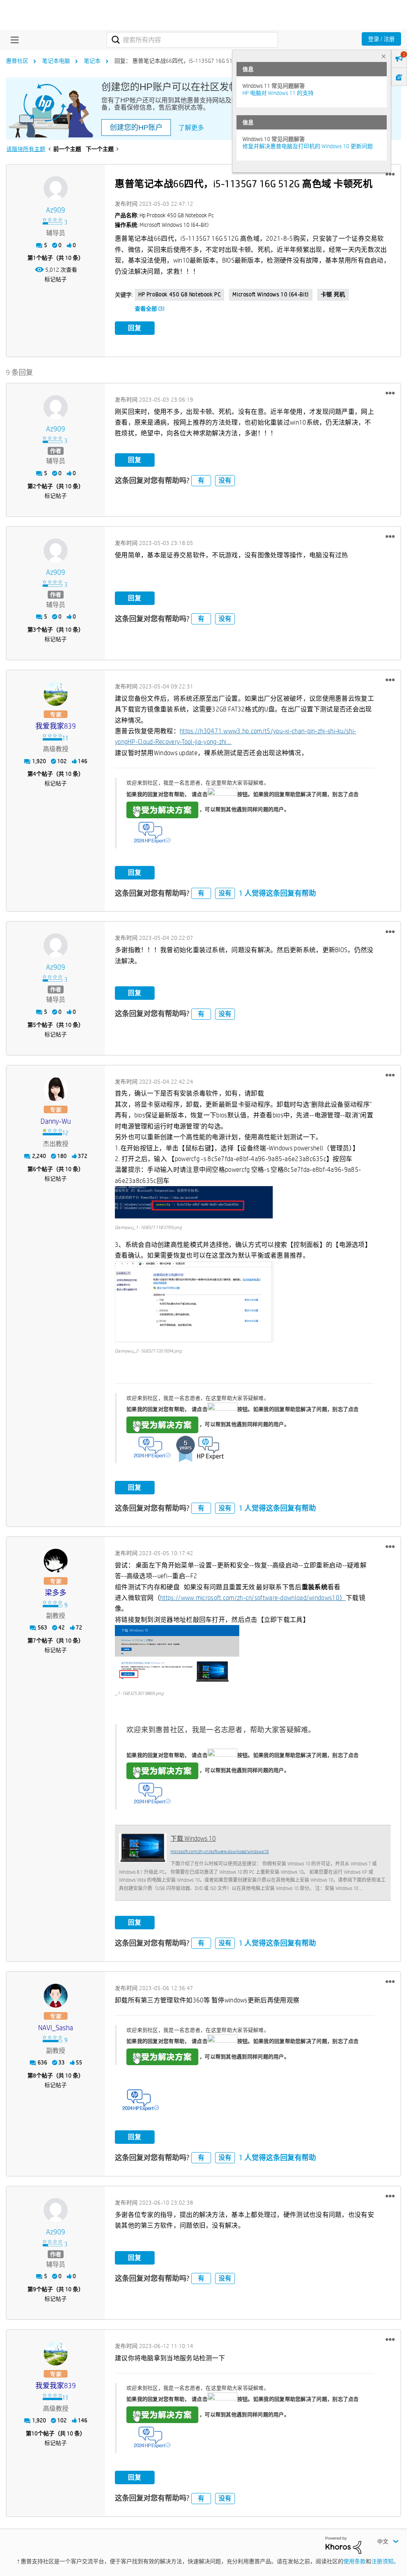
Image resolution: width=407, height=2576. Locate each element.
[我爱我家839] (56, 694)
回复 (135, 328)
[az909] (56, 188)
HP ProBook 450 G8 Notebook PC (179, 294)
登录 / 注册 (381, 39)
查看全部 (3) (150, 309)
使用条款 (355, 2561)
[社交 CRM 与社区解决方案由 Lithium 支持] (343, 2545)
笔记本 (92, 61)
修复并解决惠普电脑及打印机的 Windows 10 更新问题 (308, 146)
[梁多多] (56, 1561)
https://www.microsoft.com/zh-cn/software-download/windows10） (253, 1598)
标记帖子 (56, 279)
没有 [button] (225, 480)
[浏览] (13, 40)
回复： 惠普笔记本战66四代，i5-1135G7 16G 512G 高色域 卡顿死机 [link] (197, 61)
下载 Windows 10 (193, 1839)
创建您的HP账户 (136, 128)
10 (35, 2433)
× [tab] (384, 56)
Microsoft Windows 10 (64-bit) (270, 294)
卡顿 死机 (333, 294)
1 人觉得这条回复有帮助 (277, 893)
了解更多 (191, 128)
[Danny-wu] (56, 1089)
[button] (390, 174)
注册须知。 (385, 2561)
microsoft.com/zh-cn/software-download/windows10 (220, 1851)
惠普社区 (17, 61)
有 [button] (201, 480)
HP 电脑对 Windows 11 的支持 (278, 93)
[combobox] (192, 40)
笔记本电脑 (56, 61)
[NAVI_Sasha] (56, 1996)
